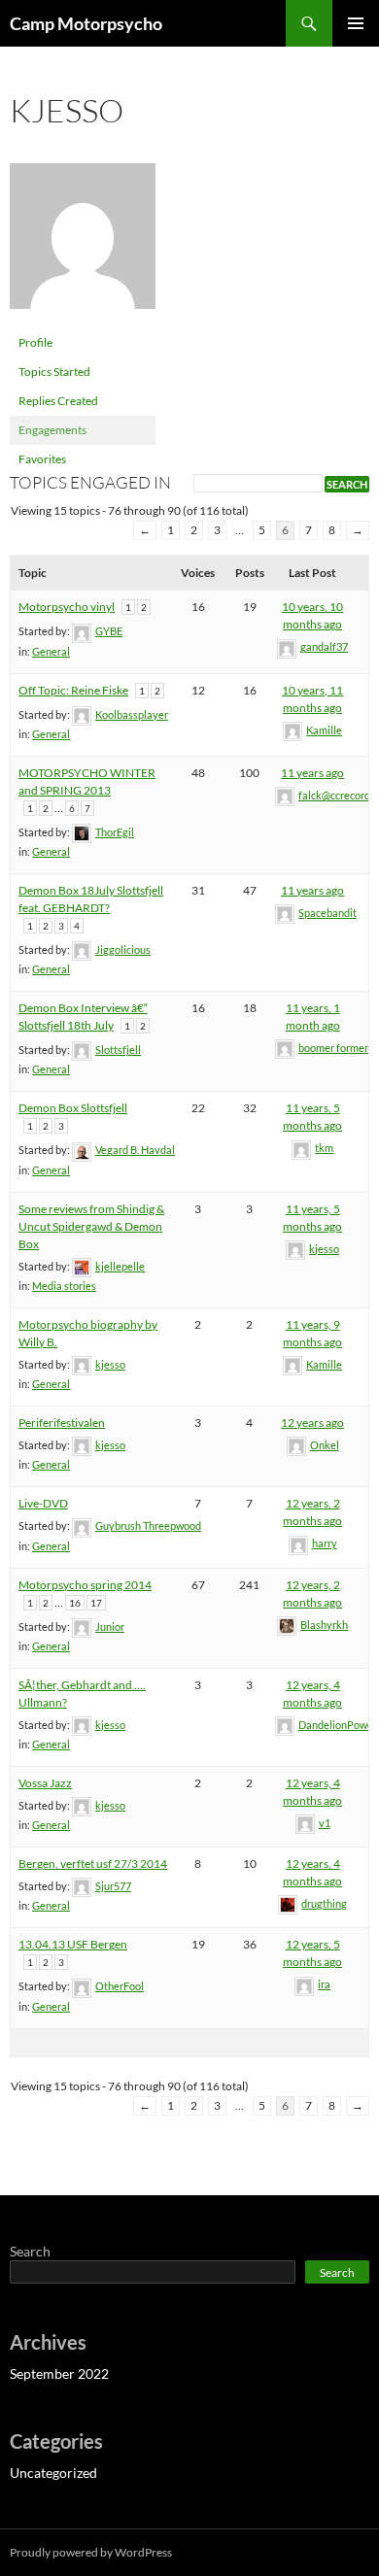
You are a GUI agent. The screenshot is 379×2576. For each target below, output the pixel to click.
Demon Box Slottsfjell (73, 1108)
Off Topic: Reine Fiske (73, 690)
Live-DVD (43, 1503)
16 (75, 1603)
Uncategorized (53, 2473)
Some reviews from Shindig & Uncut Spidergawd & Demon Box (91, 1226)
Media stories (64, 1286)
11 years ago (312, 773)
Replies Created (58, 401)
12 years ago (312, 1423)
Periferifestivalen (62, 1423)
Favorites (42, 459)
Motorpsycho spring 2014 (85, 1585)
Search (30, 2251)
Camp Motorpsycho (86, 23)
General (51, 651)
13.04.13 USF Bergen (73, 1944)
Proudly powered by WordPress (91, 2552)
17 (96, 1603)
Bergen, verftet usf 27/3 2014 (93, 1864)
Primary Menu (356, 23)
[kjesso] (83, 244)
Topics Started (54, 372)
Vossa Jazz (45, 1783)
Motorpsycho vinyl (67, 607)
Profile (35, 342)
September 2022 (59, 2373)
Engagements (52, 430)
